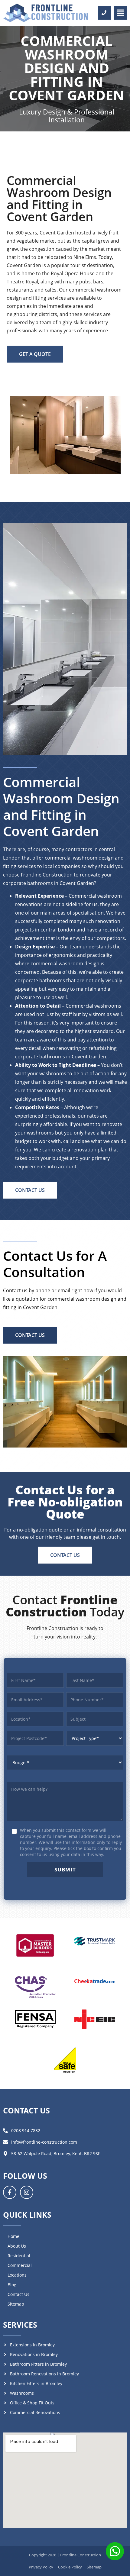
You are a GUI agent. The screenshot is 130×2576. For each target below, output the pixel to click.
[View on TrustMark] (95, 1941)
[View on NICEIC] (95, 2016)
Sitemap (16, 2304)
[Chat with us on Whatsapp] (115, 2552)
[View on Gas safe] (65, 2060)
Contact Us (18, 2294)
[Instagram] (27, 2192)
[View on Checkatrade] (95, 1976)
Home (13, 2236)
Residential (19, 2256)
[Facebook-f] (10, 2192)
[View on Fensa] (35, 2016)
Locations (17, 2275)
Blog (12, 2285)
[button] (120, 13)
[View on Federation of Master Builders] (35, 1945)
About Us (17, 2246)
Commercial (20, 2265)
